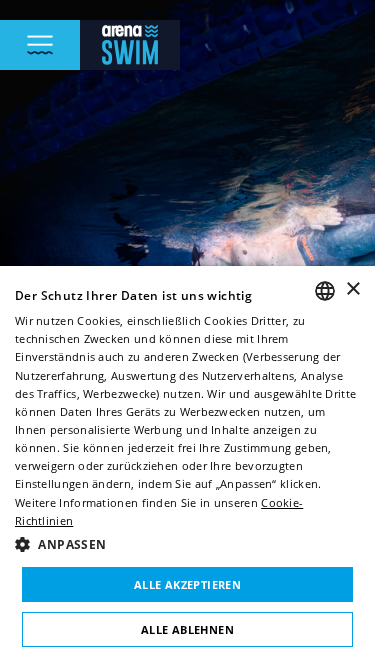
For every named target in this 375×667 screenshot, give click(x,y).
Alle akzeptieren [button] (187, 584)
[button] (187, 544)
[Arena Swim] (130, 45)
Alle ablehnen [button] (187, 629)
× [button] (352, 289)
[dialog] (187, 466)
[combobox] (325, 291)
